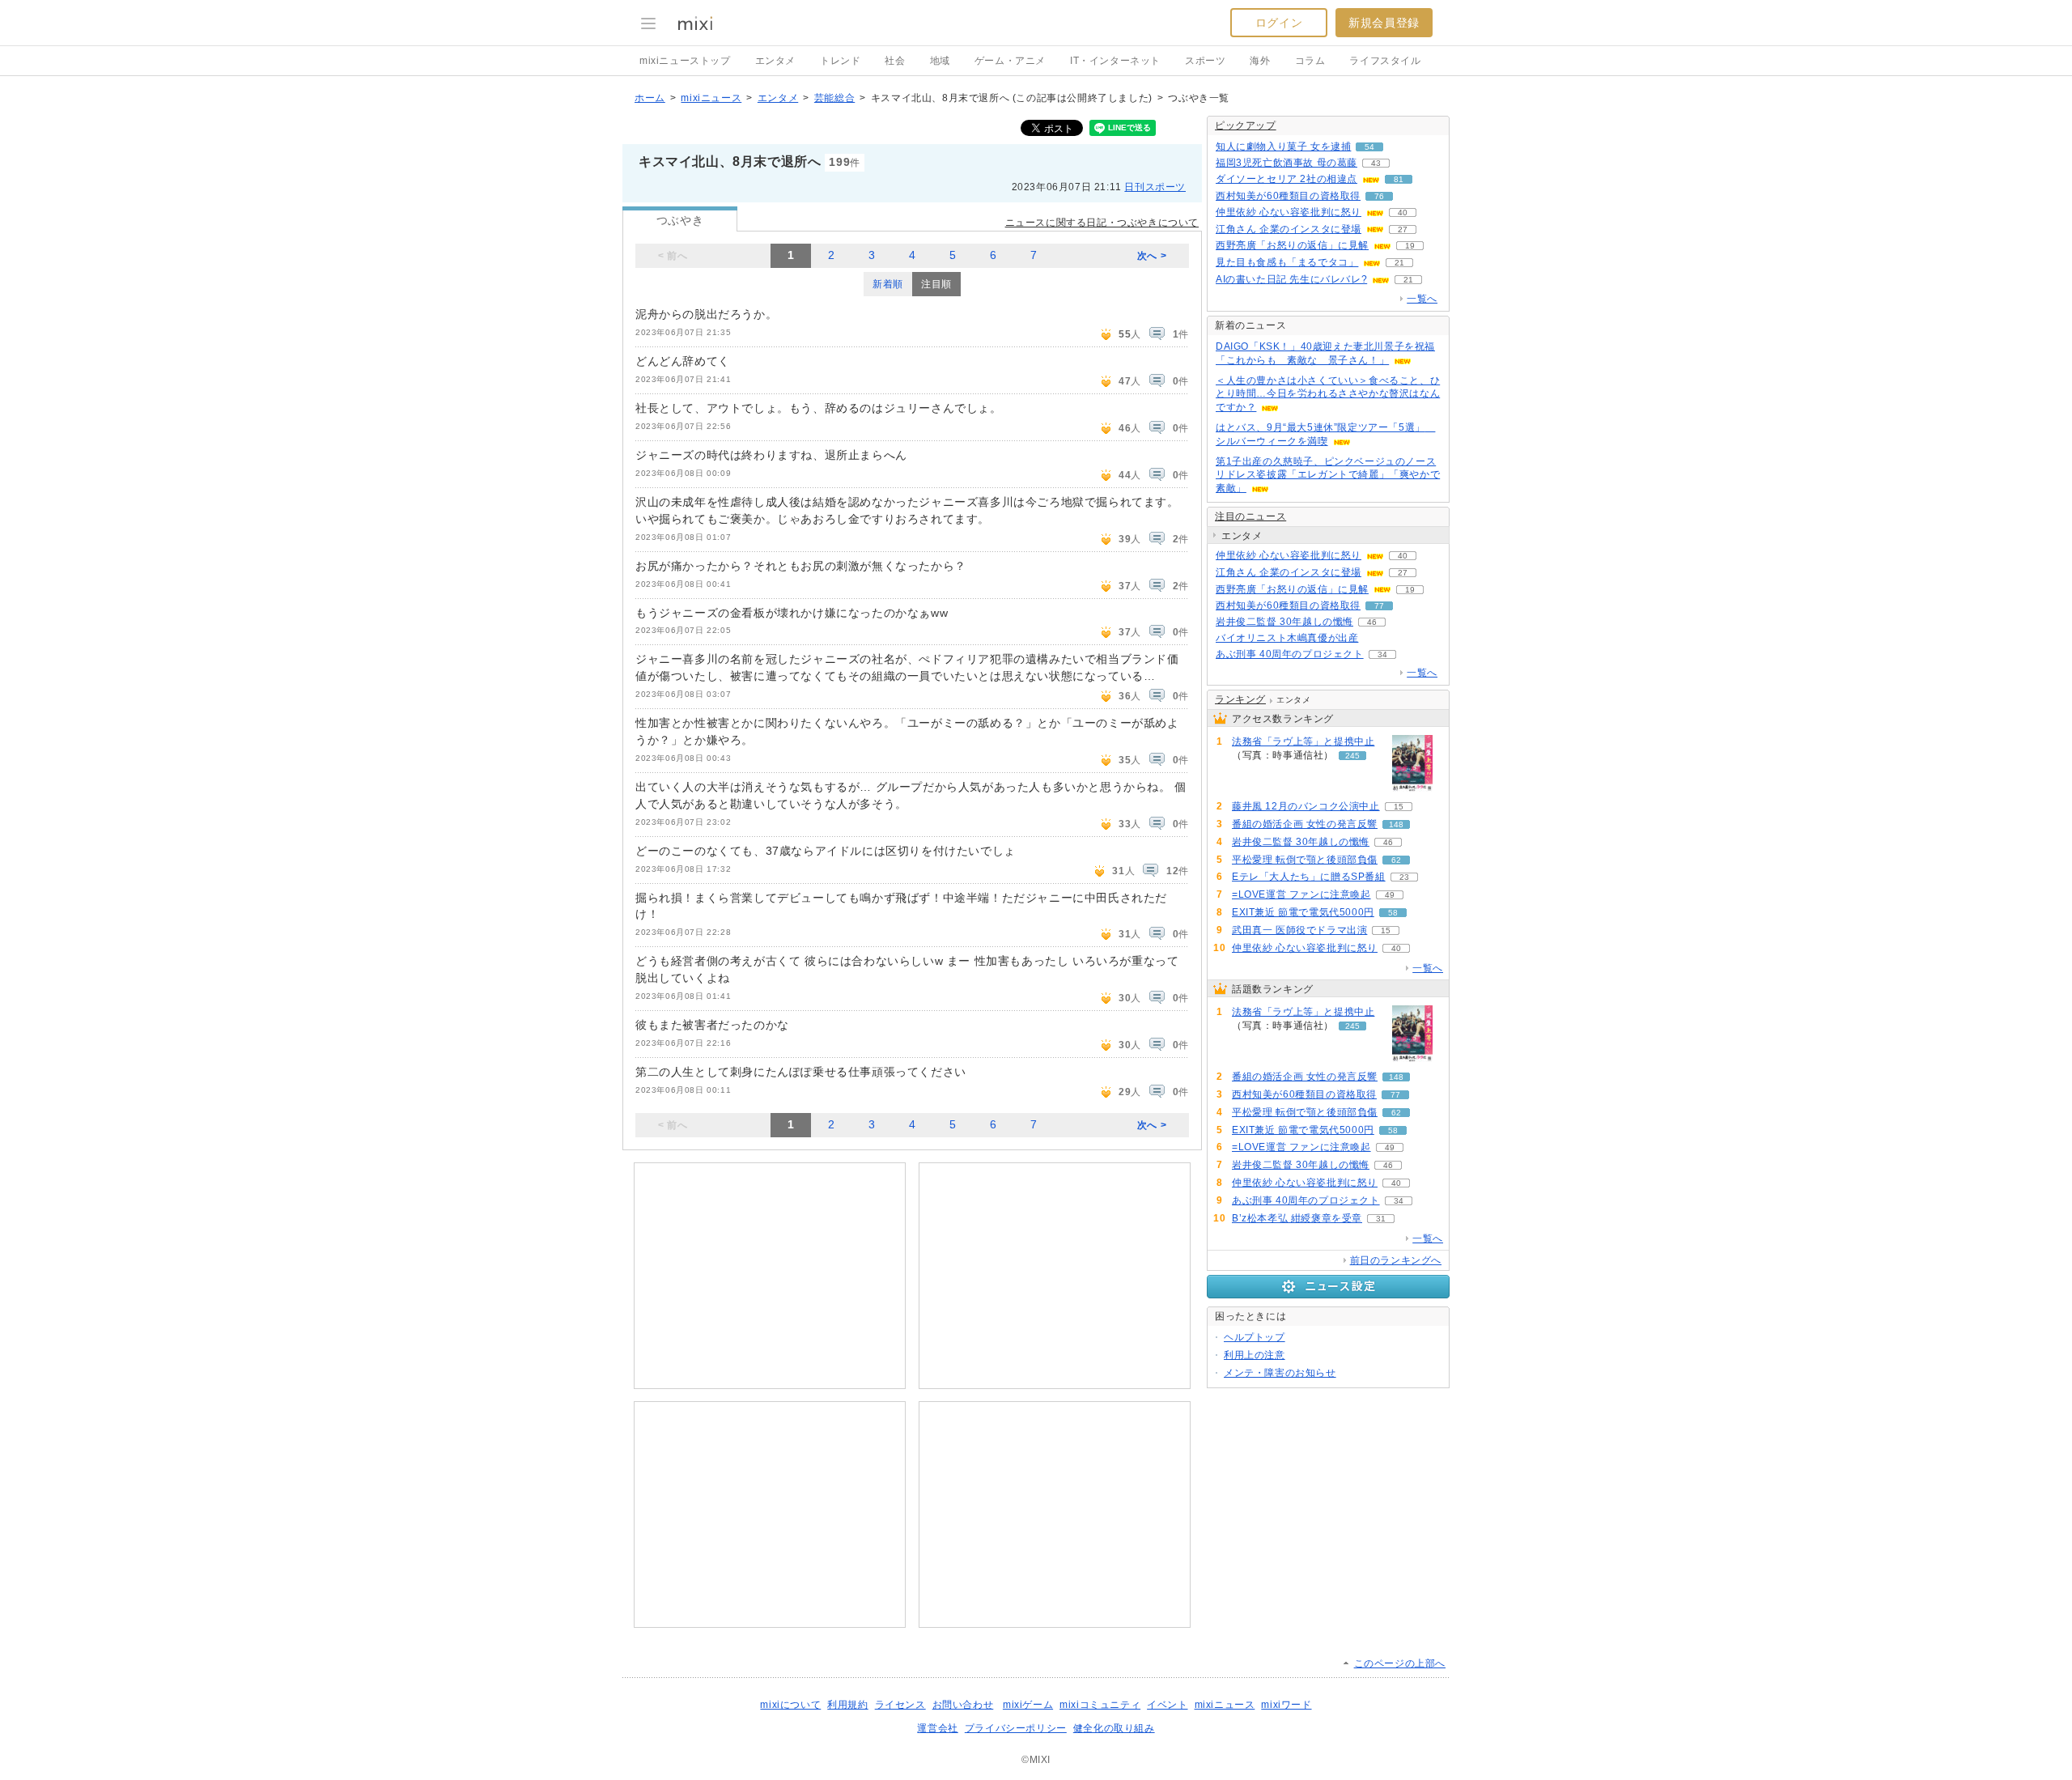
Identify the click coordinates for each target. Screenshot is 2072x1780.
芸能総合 (834, 98)
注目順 (936, 284)
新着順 (888, 284)
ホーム (650, 98)
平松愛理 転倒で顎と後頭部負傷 (1305, 860)
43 (1376, 163)
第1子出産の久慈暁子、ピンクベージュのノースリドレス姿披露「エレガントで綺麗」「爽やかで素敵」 (1328, 475)
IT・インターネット (1115, 61)
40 (1403, 212)
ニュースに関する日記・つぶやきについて (1102, 223)
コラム (1310, 61)
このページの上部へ (1400, 1663)
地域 (940, 61)
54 (1369, 147)
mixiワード (1286, 1705)
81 (1399, 179)
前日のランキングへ (1396, 1260)
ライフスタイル (1385, 61)
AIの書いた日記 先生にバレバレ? (1291, 279)
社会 (895, 61)
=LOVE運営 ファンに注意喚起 (1301, 894)
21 (1399, 263)
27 (1403, 229)
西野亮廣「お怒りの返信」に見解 (1292, 245)
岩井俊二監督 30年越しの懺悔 (1284, 622)
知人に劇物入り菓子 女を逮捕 (1283, 147)
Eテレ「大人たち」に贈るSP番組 (1309, 877)
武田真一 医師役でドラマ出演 (1299, 930)
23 (1404, 877)
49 (1390, 895)
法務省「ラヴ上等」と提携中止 (1303, 741)
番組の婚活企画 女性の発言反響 (1305, 824)
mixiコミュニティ (1100, 1705)
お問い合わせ (963, 1705)
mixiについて (790, 1705)
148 (1396, 824)
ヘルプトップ (1255, 1337)
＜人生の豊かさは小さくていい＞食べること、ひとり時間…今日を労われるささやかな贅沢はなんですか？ (1328, 394)
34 (1382, 654)
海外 (1260, 61)
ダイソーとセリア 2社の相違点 (1287, 179)
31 (1381, 1219)
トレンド (840, 61)
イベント (1167, 1705)
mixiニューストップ (685, 61)
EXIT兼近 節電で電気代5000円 (1303, 912)
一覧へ (1422, 299)
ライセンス (900, 1705)
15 (1399, 807)
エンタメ (775, 61)
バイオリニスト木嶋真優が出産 (1287, 638)
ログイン (1279, 23)
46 (1372, 622)
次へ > (1152, 256)
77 (1379, 606)
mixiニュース (711, 98)
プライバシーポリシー (1016, 1728)
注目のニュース (1250, 516)
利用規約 (847, 1705)
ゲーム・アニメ (1010, 61)
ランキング (1240, 699)
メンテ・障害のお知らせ (1280, 1373)
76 (1379, 196)
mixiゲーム (1028, 1705)
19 (1410, 246)
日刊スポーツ (1155, 187)
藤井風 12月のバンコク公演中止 (1306, 806)
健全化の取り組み (1114, 1728)
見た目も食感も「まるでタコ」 (1287, 262)
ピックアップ (1246, 125)
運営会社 (937, 1728)
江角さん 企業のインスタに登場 (1289, 229)
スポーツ (1205, 61)
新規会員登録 (1384, 23)
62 (1396, 860)
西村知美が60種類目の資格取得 (1288, 196)
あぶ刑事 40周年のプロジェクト (1290, 654)
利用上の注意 (1255, 1355)
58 (1393, 913)
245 (1352, 756)
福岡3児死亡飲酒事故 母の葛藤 (1287, 163)
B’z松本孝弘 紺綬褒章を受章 (1297, 1218)
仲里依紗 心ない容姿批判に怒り (1289, 212)
